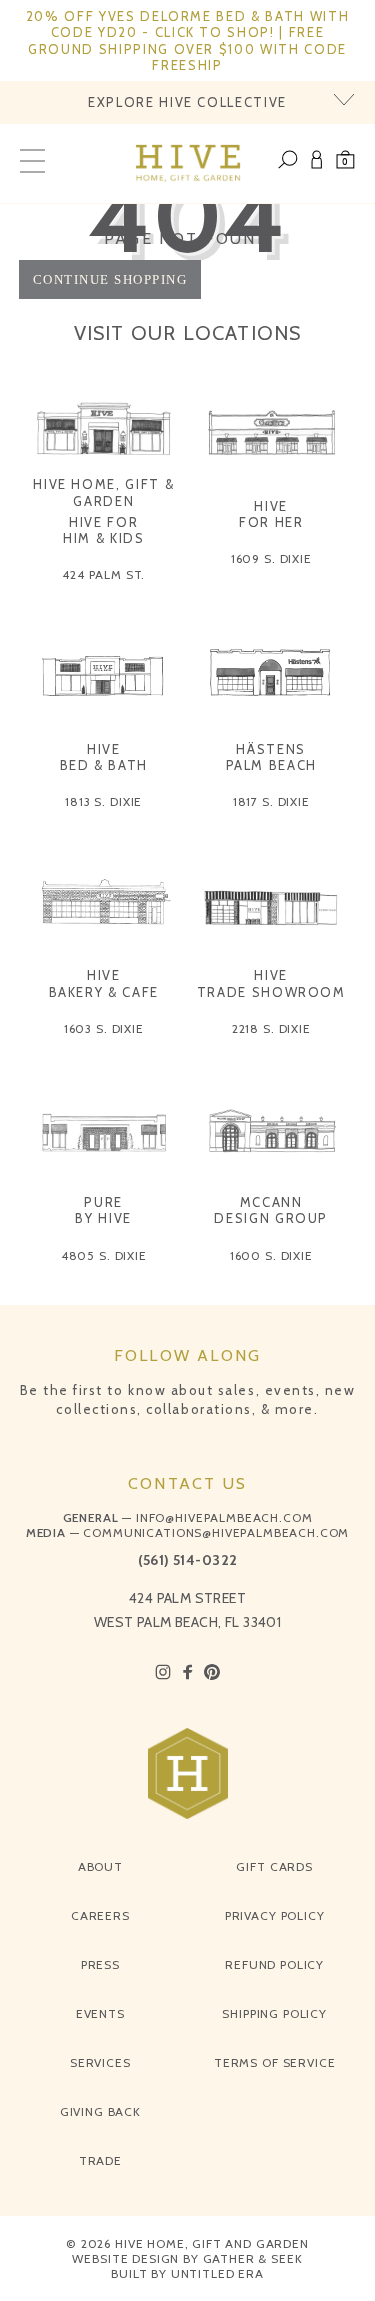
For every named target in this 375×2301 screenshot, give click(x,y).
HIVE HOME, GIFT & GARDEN (103, 492)
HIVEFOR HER (271, 514)
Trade (100, 2160)
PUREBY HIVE (103, 1210)
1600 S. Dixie (271, 1255)
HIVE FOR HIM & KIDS (104, 530)
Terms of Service (274, 2062)
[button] (345, 163)
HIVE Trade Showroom (271, 983)
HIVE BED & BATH (104, 757)
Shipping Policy (274, 2013)
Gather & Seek (253, 2258)
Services (100, 2062)
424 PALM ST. (103, 574)
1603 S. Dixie (104, 1028)
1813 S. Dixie (103, 801)
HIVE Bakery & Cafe (104, 983)
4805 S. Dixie (104, 1255)
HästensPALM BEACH (272, 757)
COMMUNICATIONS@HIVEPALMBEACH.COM (216, 1532)
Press (100, 1964)
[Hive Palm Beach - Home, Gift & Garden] (187, 163)
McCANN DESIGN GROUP (271, 1210)
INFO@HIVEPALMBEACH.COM (224, 1517)
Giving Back (100, 2111)
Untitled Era (217, 2273)
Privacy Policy (275, 1915)
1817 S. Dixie (271, 801)
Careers (100, 1915)
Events (100, 2013)
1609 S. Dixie (271, 558)
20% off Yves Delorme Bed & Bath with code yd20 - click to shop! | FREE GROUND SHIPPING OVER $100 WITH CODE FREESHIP (187, 40)
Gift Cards (274, 1866)
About (100, 1866)
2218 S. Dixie (271, 1028)
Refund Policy (274, 1964)
